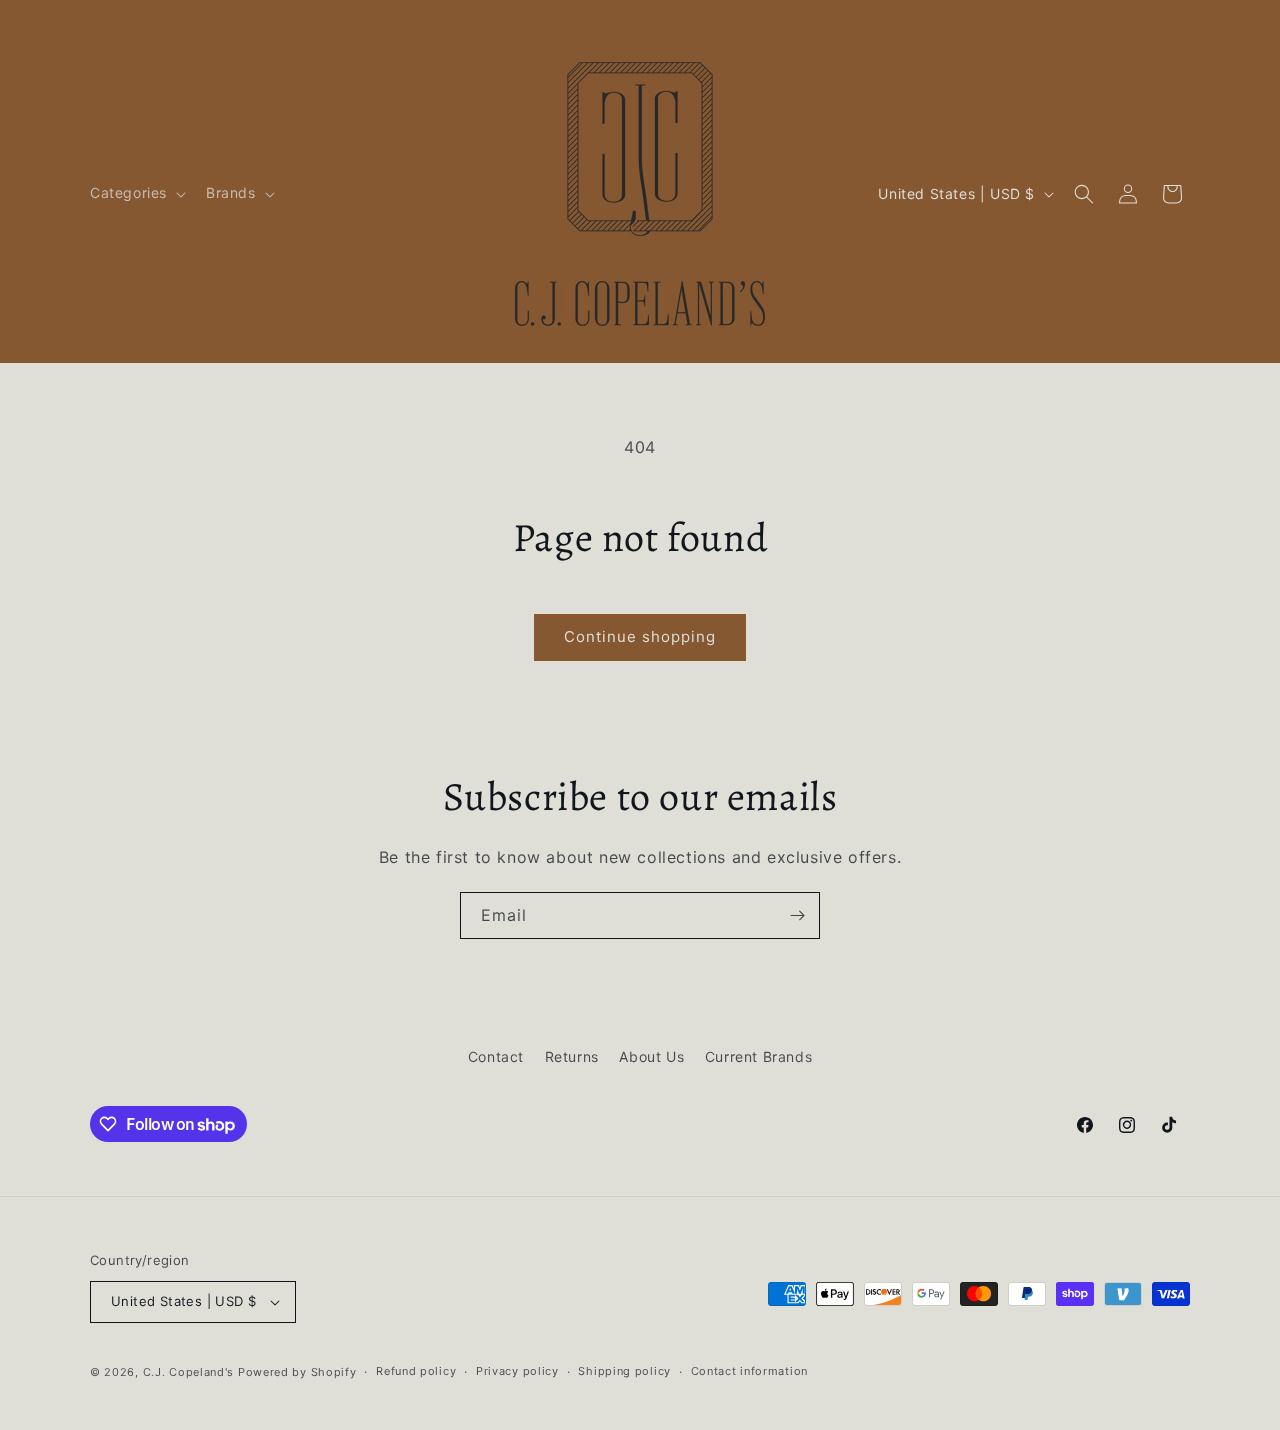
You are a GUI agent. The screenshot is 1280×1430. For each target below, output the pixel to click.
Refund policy (416, 1371)
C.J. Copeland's (189, 1372)
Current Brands (758, 1056)
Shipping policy (624, 1371)
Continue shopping (640, 636)
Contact (496, 1056)
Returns (572, 1056)
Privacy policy (517, 1371)
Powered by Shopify (297, 1372)
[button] (136, 193)
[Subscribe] (797, 915)
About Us (651, 1056)
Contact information (749, 1371)
